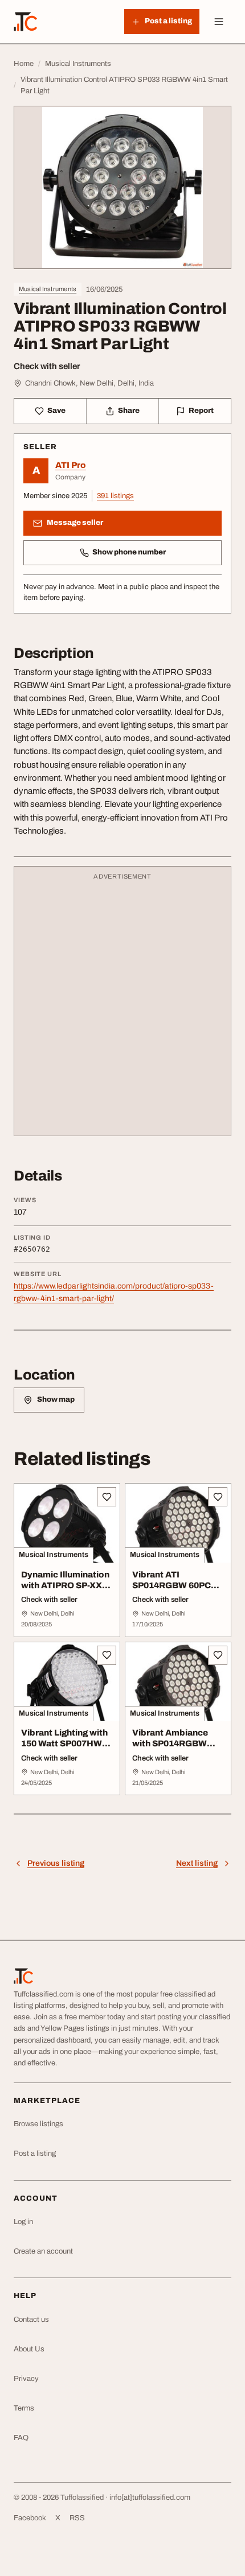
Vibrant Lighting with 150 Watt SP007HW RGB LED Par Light (64, 1743)
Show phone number (129, 552)
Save (56, 411)
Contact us (31, 2320)
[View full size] (122, 187)
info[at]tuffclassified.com (150, 2498)
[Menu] (219, 22)
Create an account (43, 2251)
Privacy (26, 2379)
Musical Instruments (48, 289)
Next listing (197, 1863)
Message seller (75, 523)
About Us (29, 2349)
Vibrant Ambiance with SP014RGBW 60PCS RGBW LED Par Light (170, 1749)
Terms (24, 2408)
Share (129, 411)
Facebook (30, 2518)
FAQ (21, 2438)
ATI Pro (71, 465)
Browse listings (38, 2124)
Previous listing (56, 1863)
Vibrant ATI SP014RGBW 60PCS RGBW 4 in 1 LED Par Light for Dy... (175, 1591)
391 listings (115, 496)
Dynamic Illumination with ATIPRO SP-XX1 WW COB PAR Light (65, 1585)
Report (201, 411)
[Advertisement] (122, 1007)
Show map (56, 1399)
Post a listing (35, 2153)
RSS (77, 2518)
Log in (23, 2222)
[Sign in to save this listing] (107, 1497)
